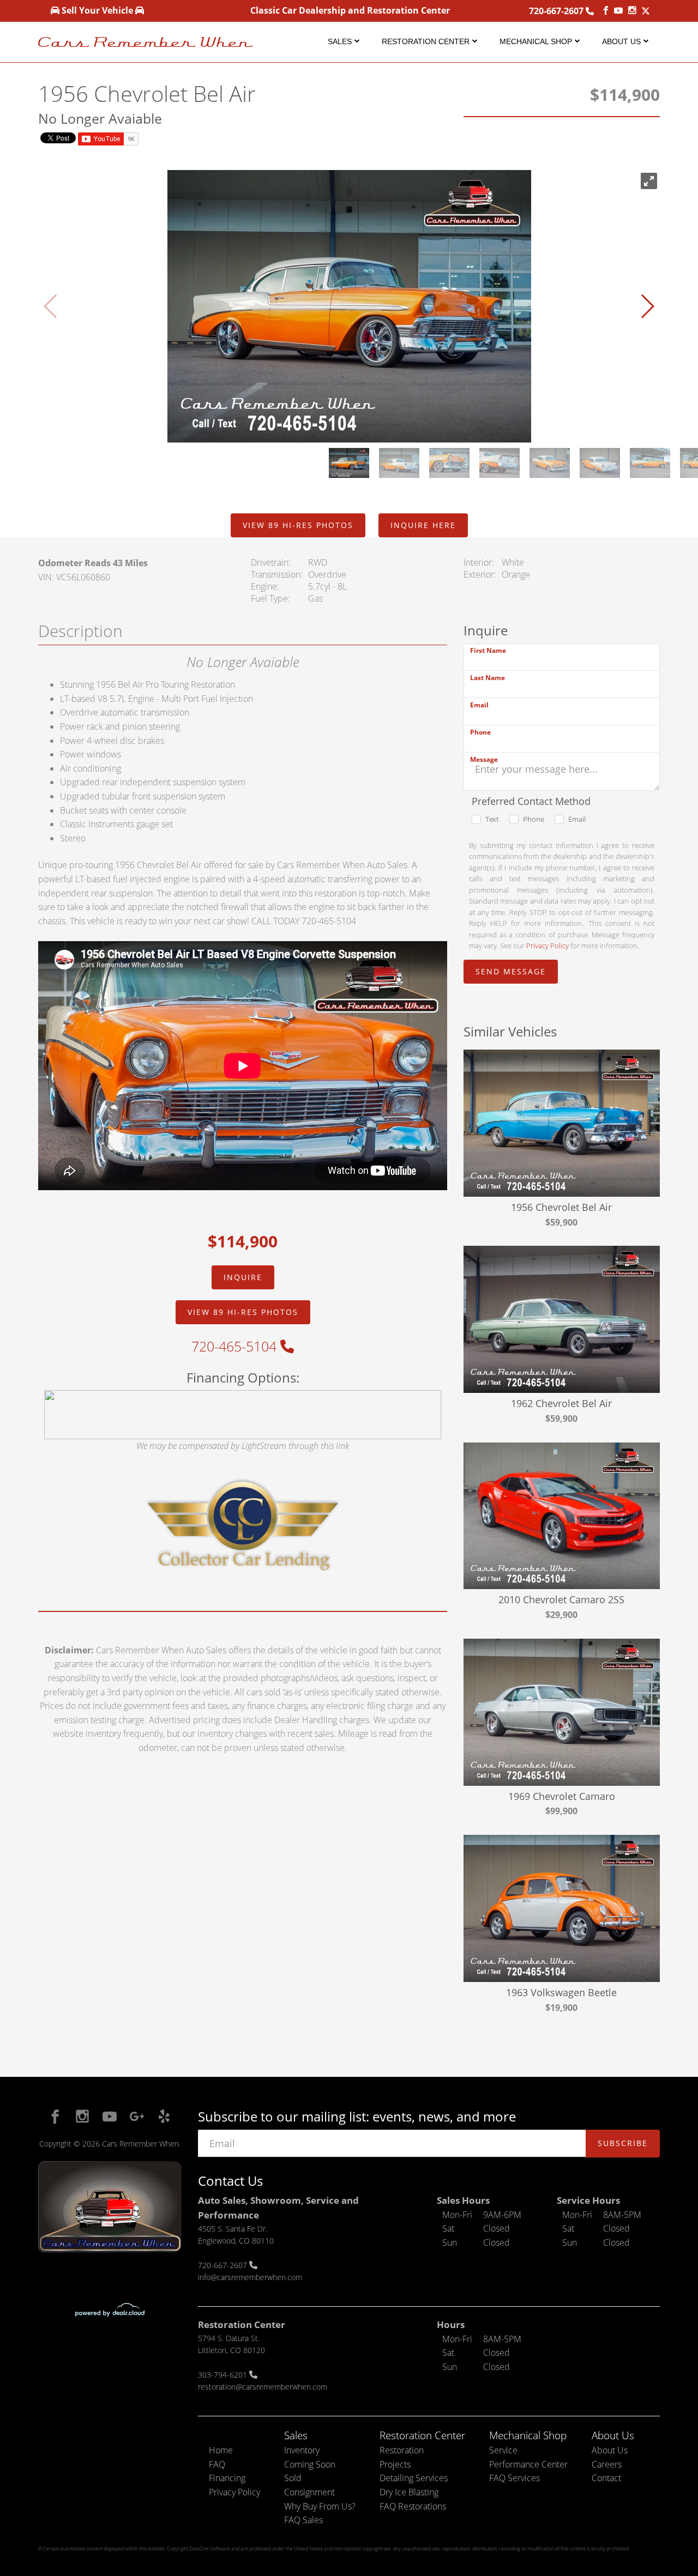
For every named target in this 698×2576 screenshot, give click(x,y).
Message (484, 759)
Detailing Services (414, 2478)
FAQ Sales (303, 2520)
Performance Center (528, 2464)
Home (221, 2450)
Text (492, 819)
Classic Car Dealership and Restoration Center (350, 10)
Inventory (302, 2450)
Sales (340, 41)
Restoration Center (426, 41)
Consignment (309, 2492)
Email (479, 705)
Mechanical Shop (536, 41)
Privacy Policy (547, 945)
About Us (621, 41)
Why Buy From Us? (320, 2506)
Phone (480, 732)
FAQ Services (515, 2478)
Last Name (488, 678)
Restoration (402, 2450)
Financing (227, 2478)
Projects (395, 2464)
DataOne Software (210, 2548)
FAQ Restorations (413, 2506)
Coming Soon (310, 2464)
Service (503, 2450)
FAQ (217, 2464)
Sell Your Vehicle (97, 10)
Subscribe (623, 2143)
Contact (606, 2478)
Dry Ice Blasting (409, 2492)
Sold (293, 2478)
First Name (488, 650)
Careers (607, 2464)
